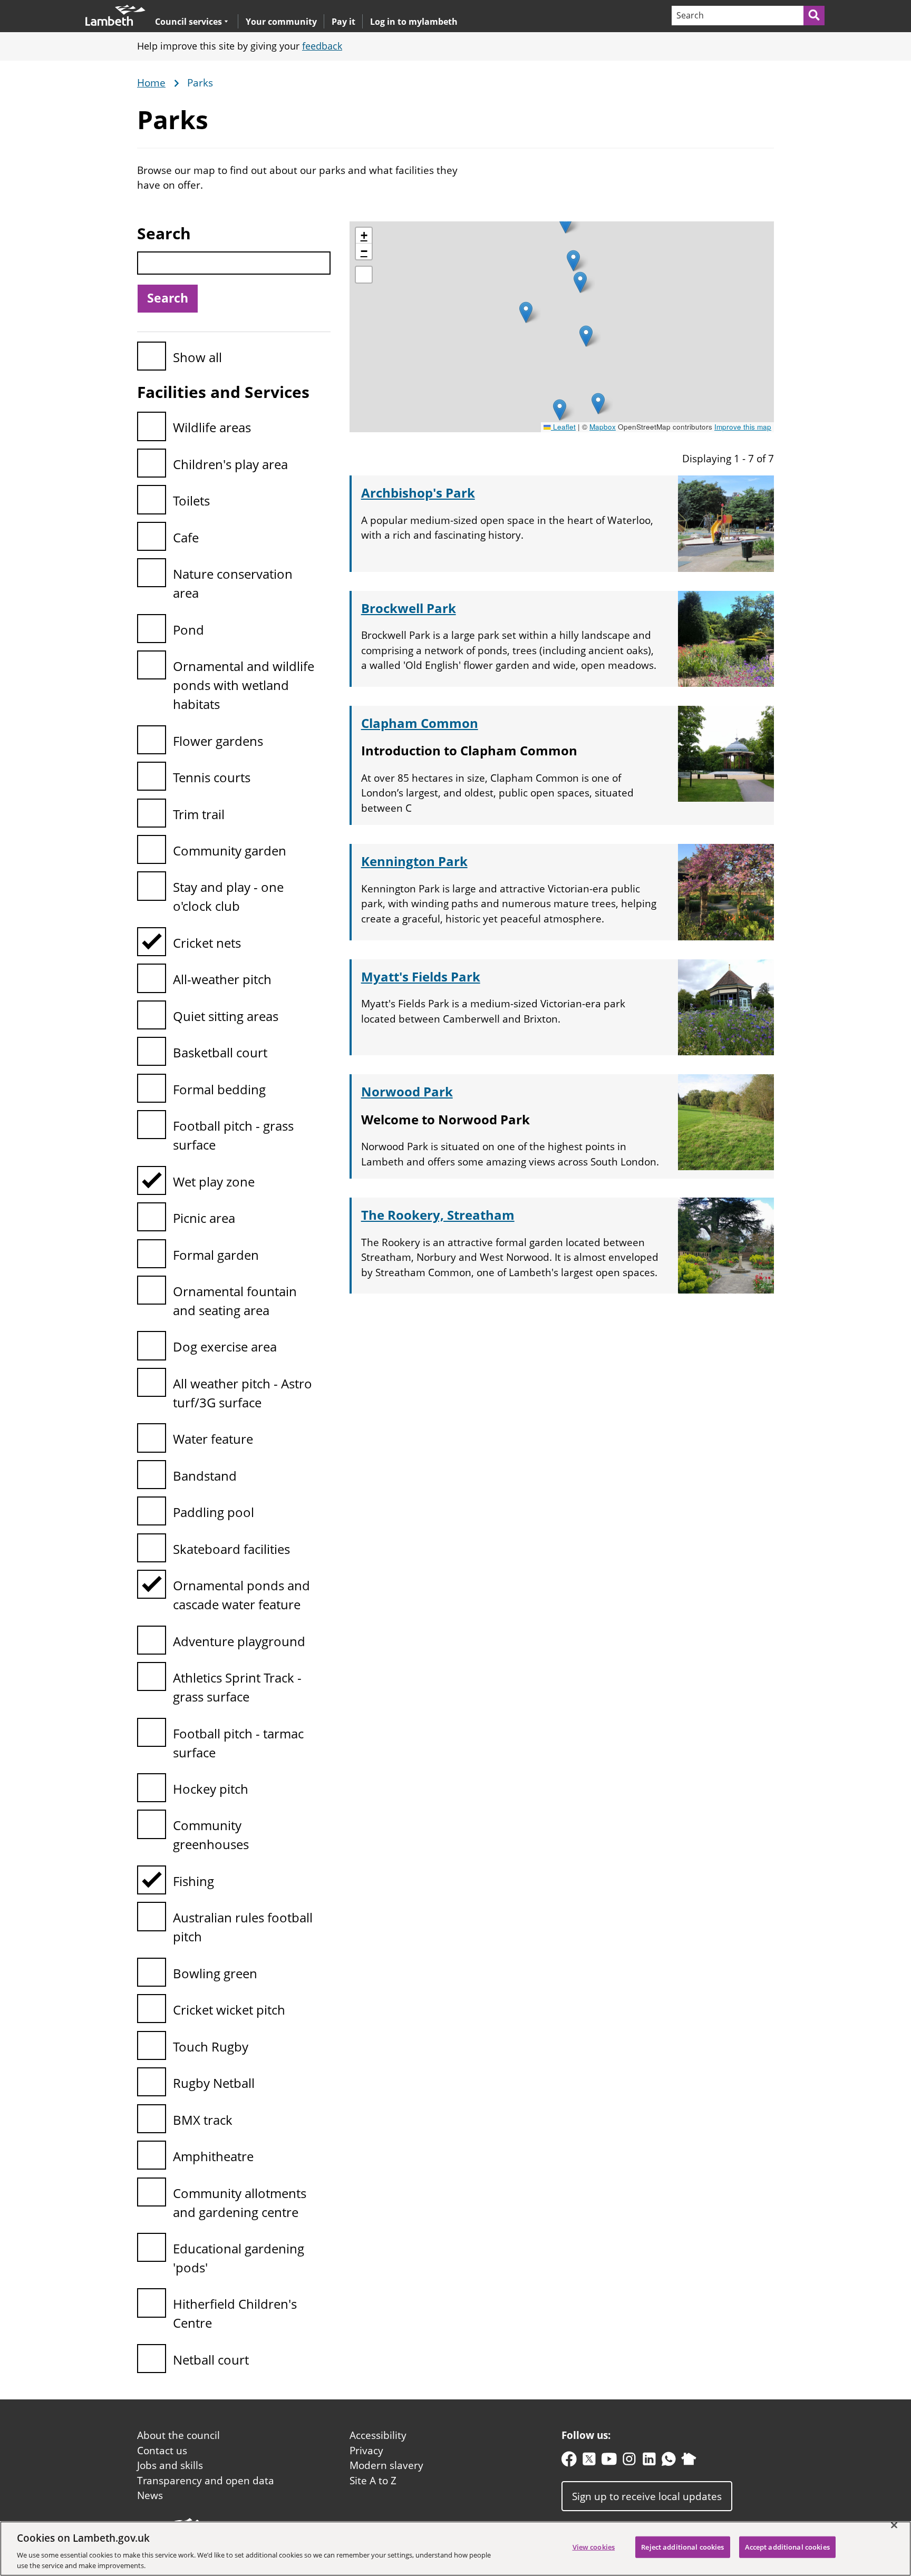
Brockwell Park (409, 608)
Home (151, 83)
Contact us (162, 2451)
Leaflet (563, 427)
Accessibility (378, 2435)
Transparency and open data (206, 2481)
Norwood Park (407, 1091)
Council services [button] (188, 21)
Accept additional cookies (787, 2547)
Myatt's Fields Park (421, 976)
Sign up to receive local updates (647, 2496)
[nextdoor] (689, 2461)
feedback (322, 46)
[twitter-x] (589, 2461)
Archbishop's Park (418, 493)
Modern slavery (386, 2465)
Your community (281, 22)
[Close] (894, 2525)
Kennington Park (414, 861)
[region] (455, 2549)
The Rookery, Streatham (438, 1215)
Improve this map (743, 427)
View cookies (594, 2547)
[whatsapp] (669, 2461)
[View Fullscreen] (364, 275)
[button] (565, 223)
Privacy (366, 2451)
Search (164, 233)
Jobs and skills (170, 2465)
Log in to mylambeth (414, 22)
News (150, 2495)
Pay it (343, 22)
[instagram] (629, 2461)
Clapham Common (420, 723)
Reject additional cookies (682, 2547)
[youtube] (609, 2461)
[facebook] (569, 2461)
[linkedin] (649, 2461)
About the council (178, 2435)
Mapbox (603, 427)
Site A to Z (373, 2481)
